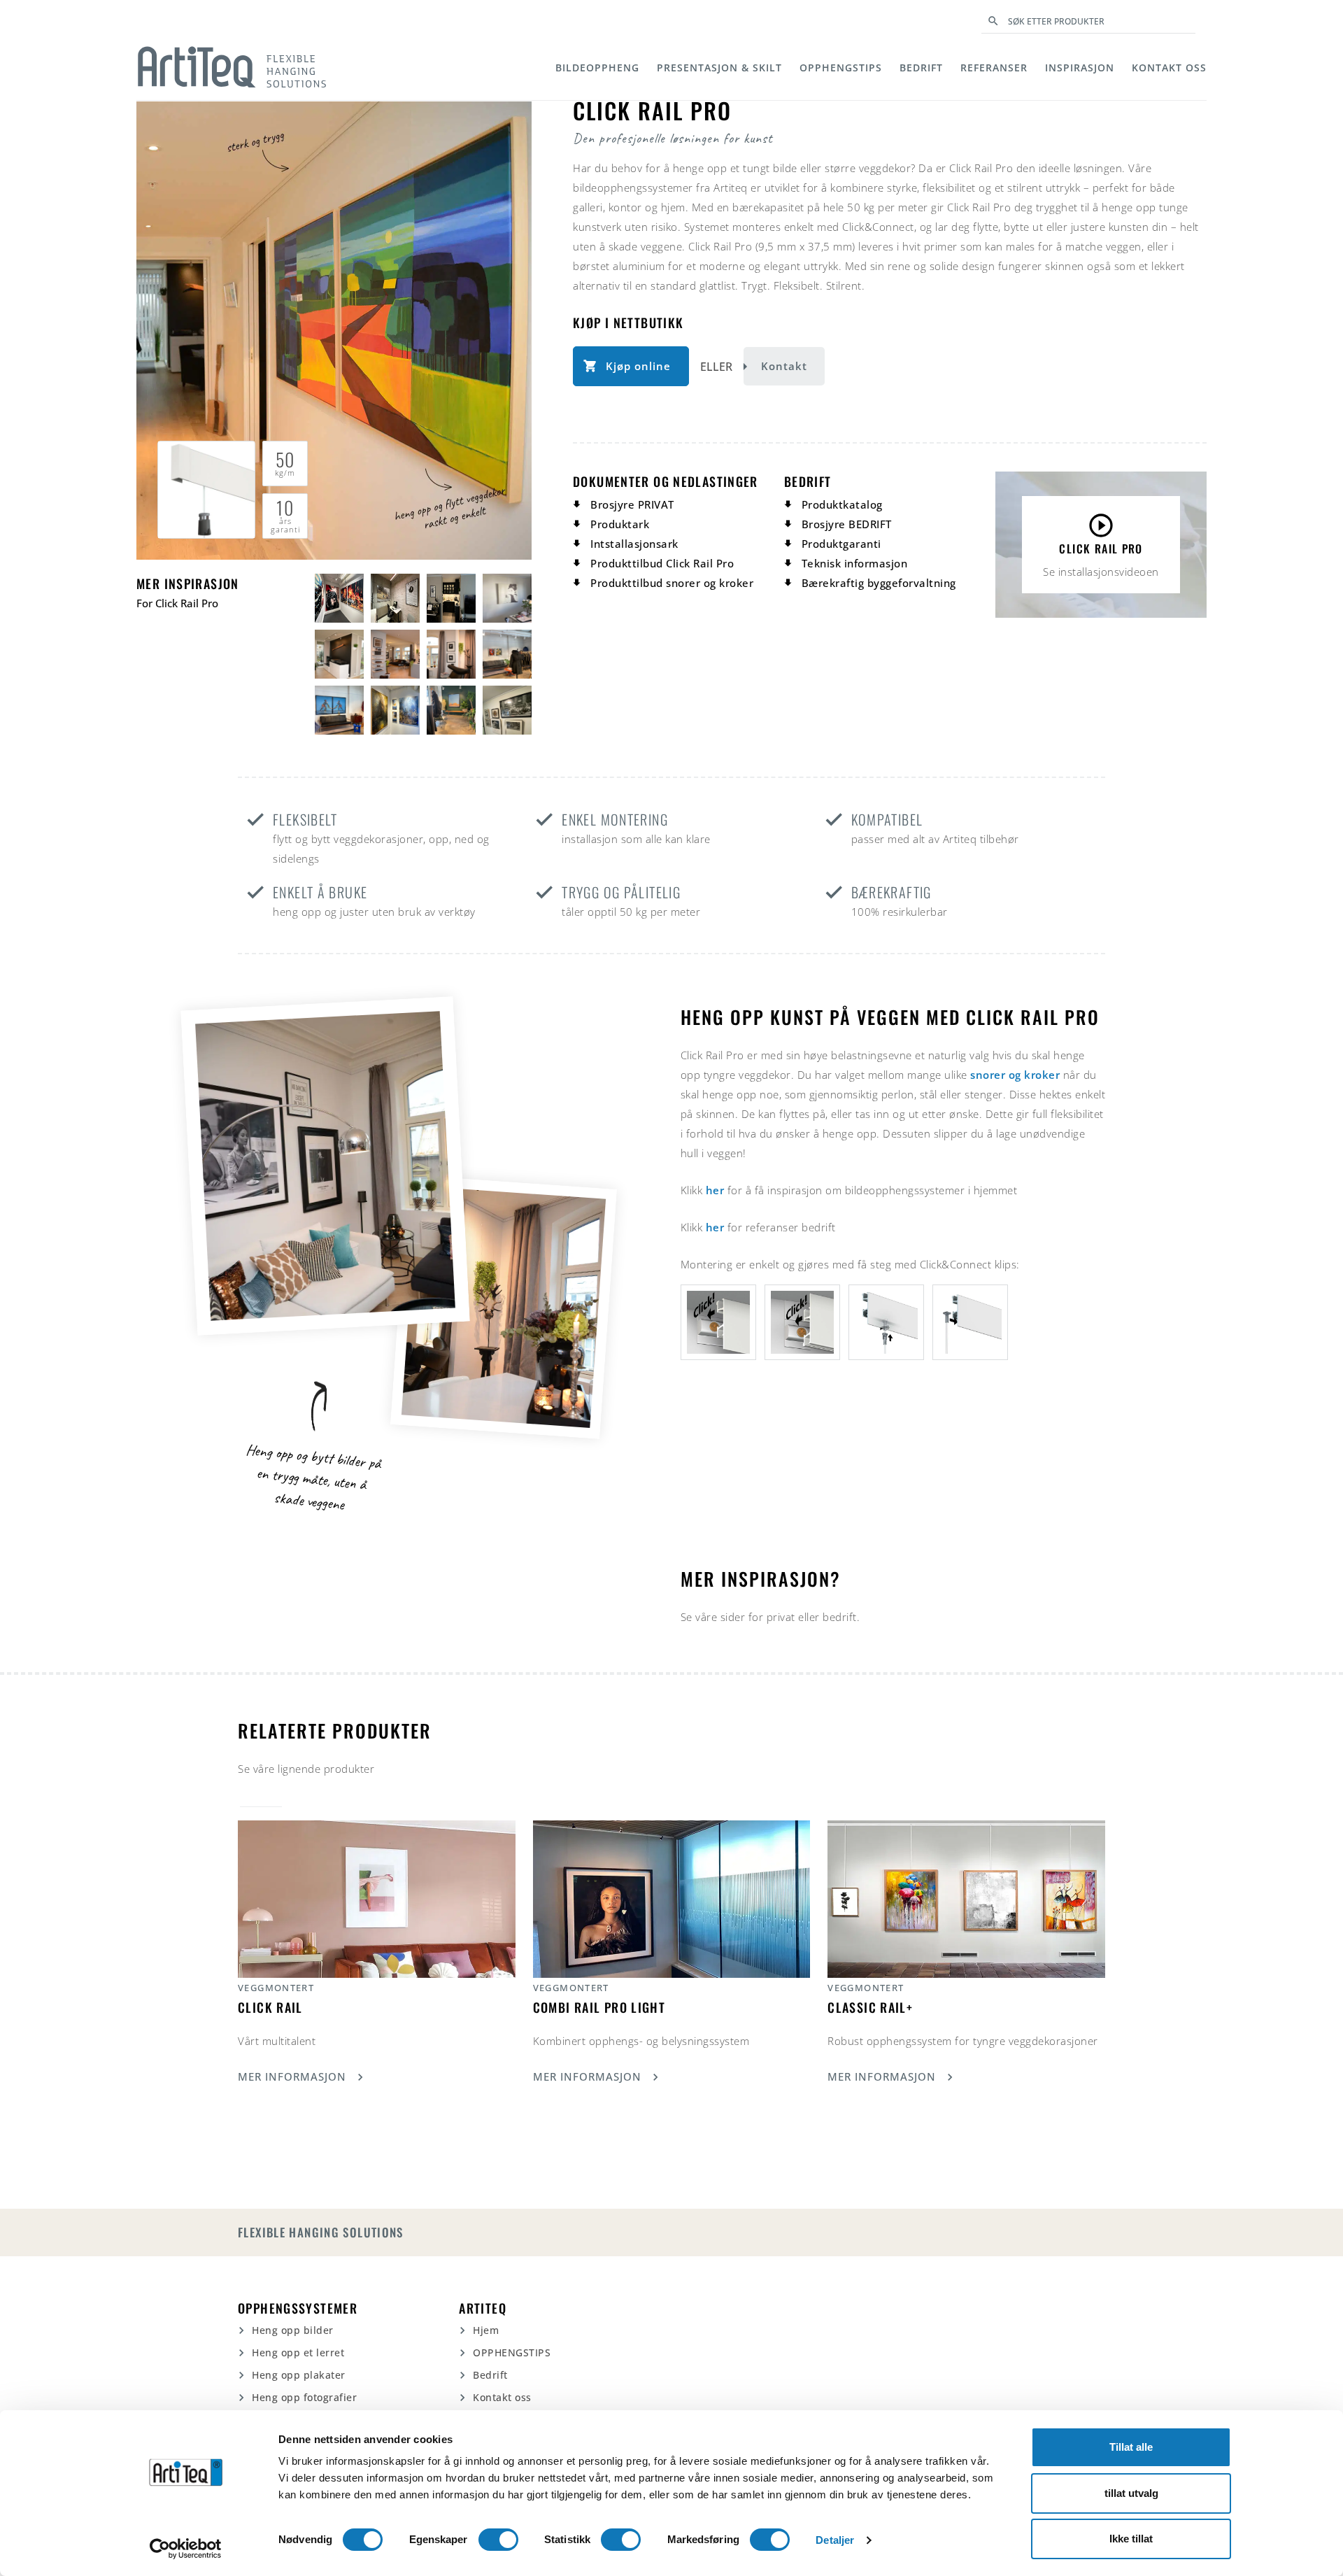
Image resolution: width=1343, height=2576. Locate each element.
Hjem (486, 2330)
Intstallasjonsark (634, 544)
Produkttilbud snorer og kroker (672, 583)
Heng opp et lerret (298, 2352)
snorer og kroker (1015, 1075)
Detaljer (835, 2540)
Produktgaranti (841, 544)
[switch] (498, 2540)
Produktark (620, 524)
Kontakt (784, 366)
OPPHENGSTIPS (841, 68)
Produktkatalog (842, 504)
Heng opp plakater (299, 2375)
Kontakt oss (1169, 68)
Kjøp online (638, 366)
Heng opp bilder (293, 2330)
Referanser (994, 68)
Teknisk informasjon (855, 563)
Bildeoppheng (597, 68)
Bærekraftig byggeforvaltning (879, 583)
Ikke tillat (1131, 2539)
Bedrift (921, 68)
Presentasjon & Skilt (719, 68)
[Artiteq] (232, 67)
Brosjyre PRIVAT (632, 504)
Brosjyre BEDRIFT (847, 524)
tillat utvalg (1131, 2493)
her (715, 1190)
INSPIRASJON (1080, 68)
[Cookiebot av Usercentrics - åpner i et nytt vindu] (186, 2549)
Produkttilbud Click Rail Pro (662, 563)
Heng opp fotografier (304, 2397)
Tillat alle (1131, 2447)
